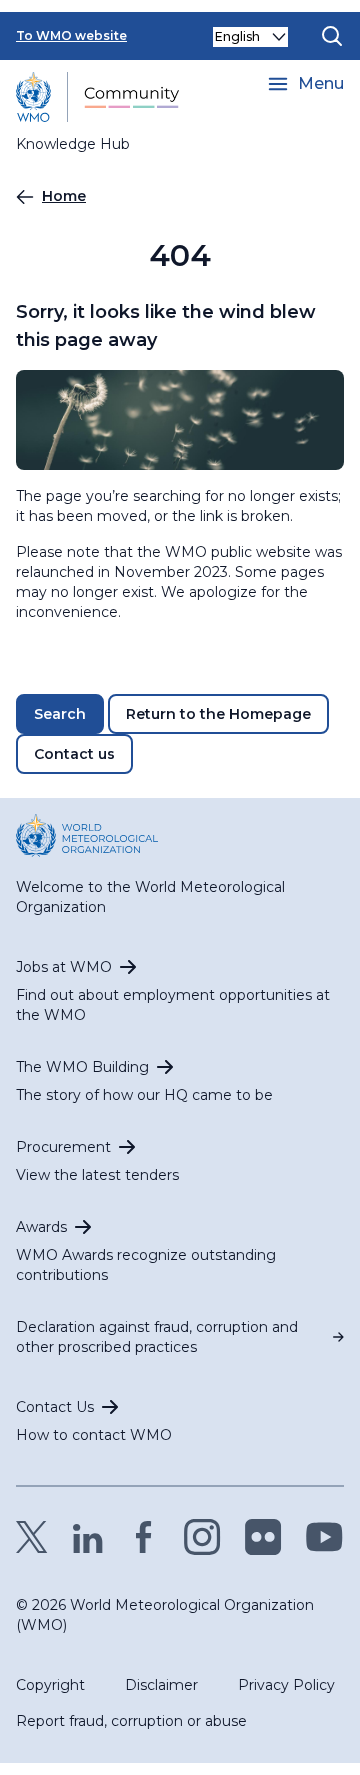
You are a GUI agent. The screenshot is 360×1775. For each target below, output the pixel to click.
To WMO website (71, 35)
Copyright (50, 1685)
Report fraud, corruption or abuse (131, 1721)
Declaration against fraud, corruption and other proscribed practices (157, 1337)
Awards (41, 1227)
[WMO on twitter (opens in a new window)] (32, 1537)
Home (64, 196)
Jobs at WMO (64, 967)
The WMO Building (82, 1067)
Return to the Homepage (218, 714)
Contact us (74, 754)
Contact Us (55, 1407)
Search (60, 714)
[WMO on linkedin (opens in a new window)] (88, 1537)
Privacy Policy (286, 1685)
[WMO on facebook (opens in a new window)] (144, 1537)
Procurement (63, 1147)
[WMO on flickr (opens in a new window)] (263, 1537)
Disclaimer (161, 1685)
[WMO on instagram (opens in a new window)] (202, 1537)
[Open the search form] (332, 36)
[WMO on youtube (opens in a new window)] (324, 1537)
